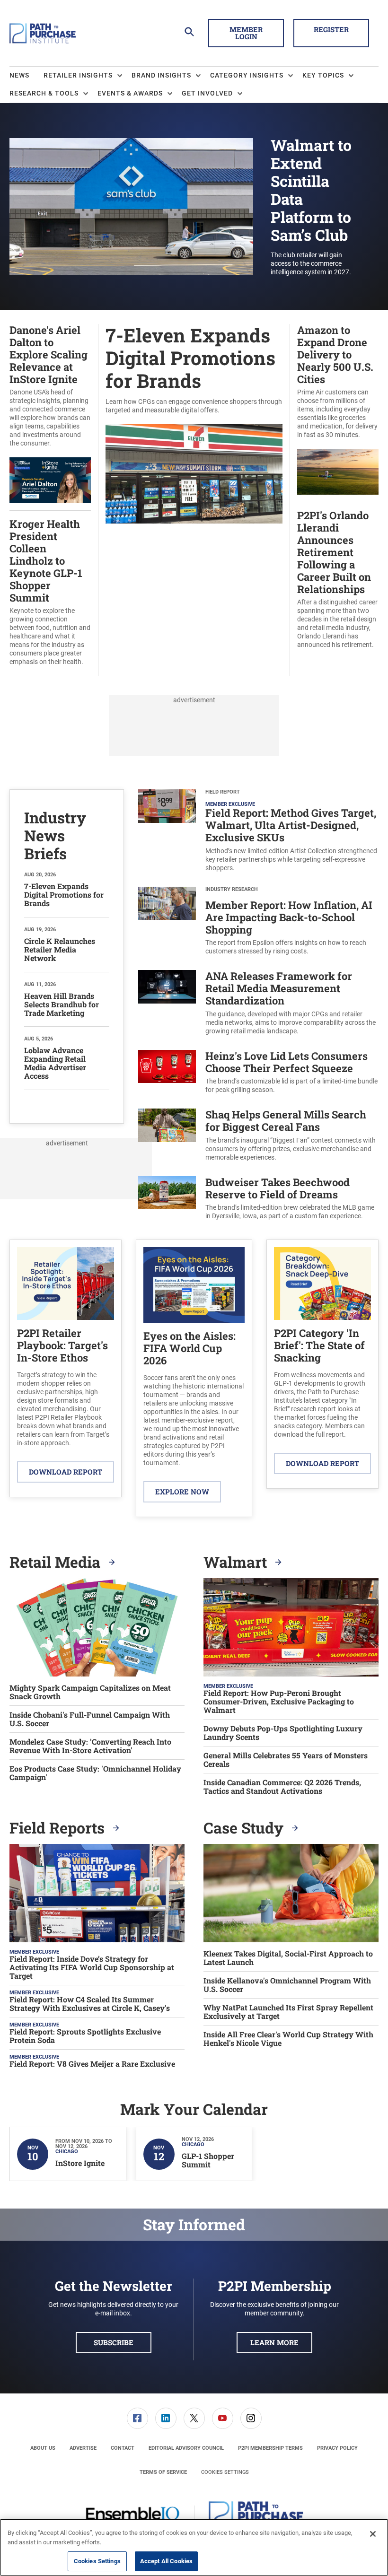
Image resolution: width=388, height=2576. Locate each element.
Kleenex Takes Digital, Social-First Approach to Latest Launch (288, 1958)
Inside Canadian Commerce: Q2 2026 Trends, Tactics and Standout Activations (282, 1787)
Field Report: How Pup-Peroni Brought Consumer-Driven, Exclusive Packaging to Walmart (279, 1701)
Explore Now (182, 1492)
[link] (137, 2418)
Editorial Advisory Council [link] (186, 2448)
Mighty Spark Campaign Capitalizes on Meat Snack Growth (90, 1692)
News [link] (19, 75)
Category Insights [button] (247, 75)
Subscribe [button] (114, 2342)
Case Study (245, 1828)
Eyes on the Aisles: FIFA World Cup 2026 (190, 1348)
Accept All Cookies (166, 2561)
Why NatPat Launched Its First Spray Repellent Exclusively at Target (288, 2012)
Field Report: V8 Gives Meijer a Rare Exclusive (92, 2063)
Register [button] (331, 29)
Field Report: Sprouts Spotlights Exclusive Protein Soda (85, 2035)
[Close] (373, 2534)
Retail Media (57, 1562)
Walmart (237, 1562)
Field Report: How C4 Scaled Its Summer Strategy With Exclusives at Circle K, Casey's (90, 2003)
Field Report (223, 792)
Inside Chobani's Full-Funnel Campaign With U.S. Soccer (90, 1719)
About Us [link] (43, 2448)
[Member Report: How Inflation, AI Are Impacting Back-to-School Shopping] (167, 921)
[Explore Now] (194, 1285)
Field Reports (59, 1828)
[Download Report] (66, 1284)
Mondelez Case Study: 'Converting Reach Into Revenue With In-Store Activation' (90, 1746)
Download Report (66, 1472)
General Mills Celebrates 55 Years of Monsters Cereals (286, 1760)
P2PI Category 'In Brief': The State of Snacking (319, 1345)
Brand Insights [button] (161, 75)
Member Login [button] (246, 33)
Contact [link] (123, 2448)
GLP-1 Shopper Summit (208, 2160)
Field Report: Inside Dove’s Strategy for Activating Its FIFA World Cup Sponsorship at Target (92, 1967)
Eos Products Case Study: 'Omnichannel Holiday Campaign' (95, 1773)
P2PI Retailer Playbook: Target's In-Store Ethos (62, 1345)
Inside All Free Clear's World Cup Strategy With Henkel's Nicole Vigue (288, 2039)
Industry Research (232, 889)
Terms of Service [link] (163, 2472)
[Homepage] (43, 33)
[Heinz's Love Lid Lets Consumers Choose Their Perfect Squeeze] (167, 1072)
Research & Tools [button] (44, 93)
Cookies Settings (225, 2472)
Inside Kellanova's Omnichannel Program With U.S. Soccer (287, 1985)
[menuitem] (26, 76)
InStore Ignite (80, 2163)
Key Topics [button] (323, 75)
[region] (194, 2547)
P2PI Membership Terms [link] (270, 2448)
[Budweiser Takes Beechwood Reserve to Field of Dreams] (167, 1199)
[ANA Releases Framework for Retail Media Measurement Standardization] (167, 1003)
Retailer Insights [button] (78, 75)
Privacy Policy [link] (337, 2448)
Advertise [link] (83, 2448)
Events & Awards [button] (130, 93)
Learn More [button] (274, 2342)
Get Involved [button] (207, 93)
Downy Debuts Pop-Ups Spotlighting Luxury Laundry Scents (283, 1733)
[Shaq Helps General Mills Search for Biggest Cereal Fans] (167, 1135)
